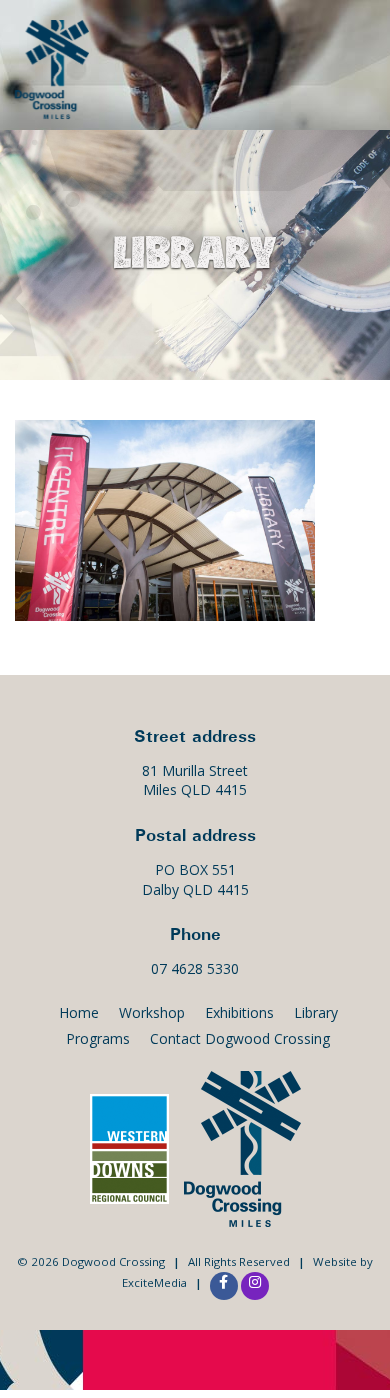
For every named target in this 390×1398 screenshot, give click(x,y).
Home (79, 1012)
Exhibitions (239, 1012)
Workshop (152, 1012)
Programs (98, 1038)
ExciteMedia (154, 1282)
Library (316, 1012)
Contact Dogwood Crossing (240, 1038)
